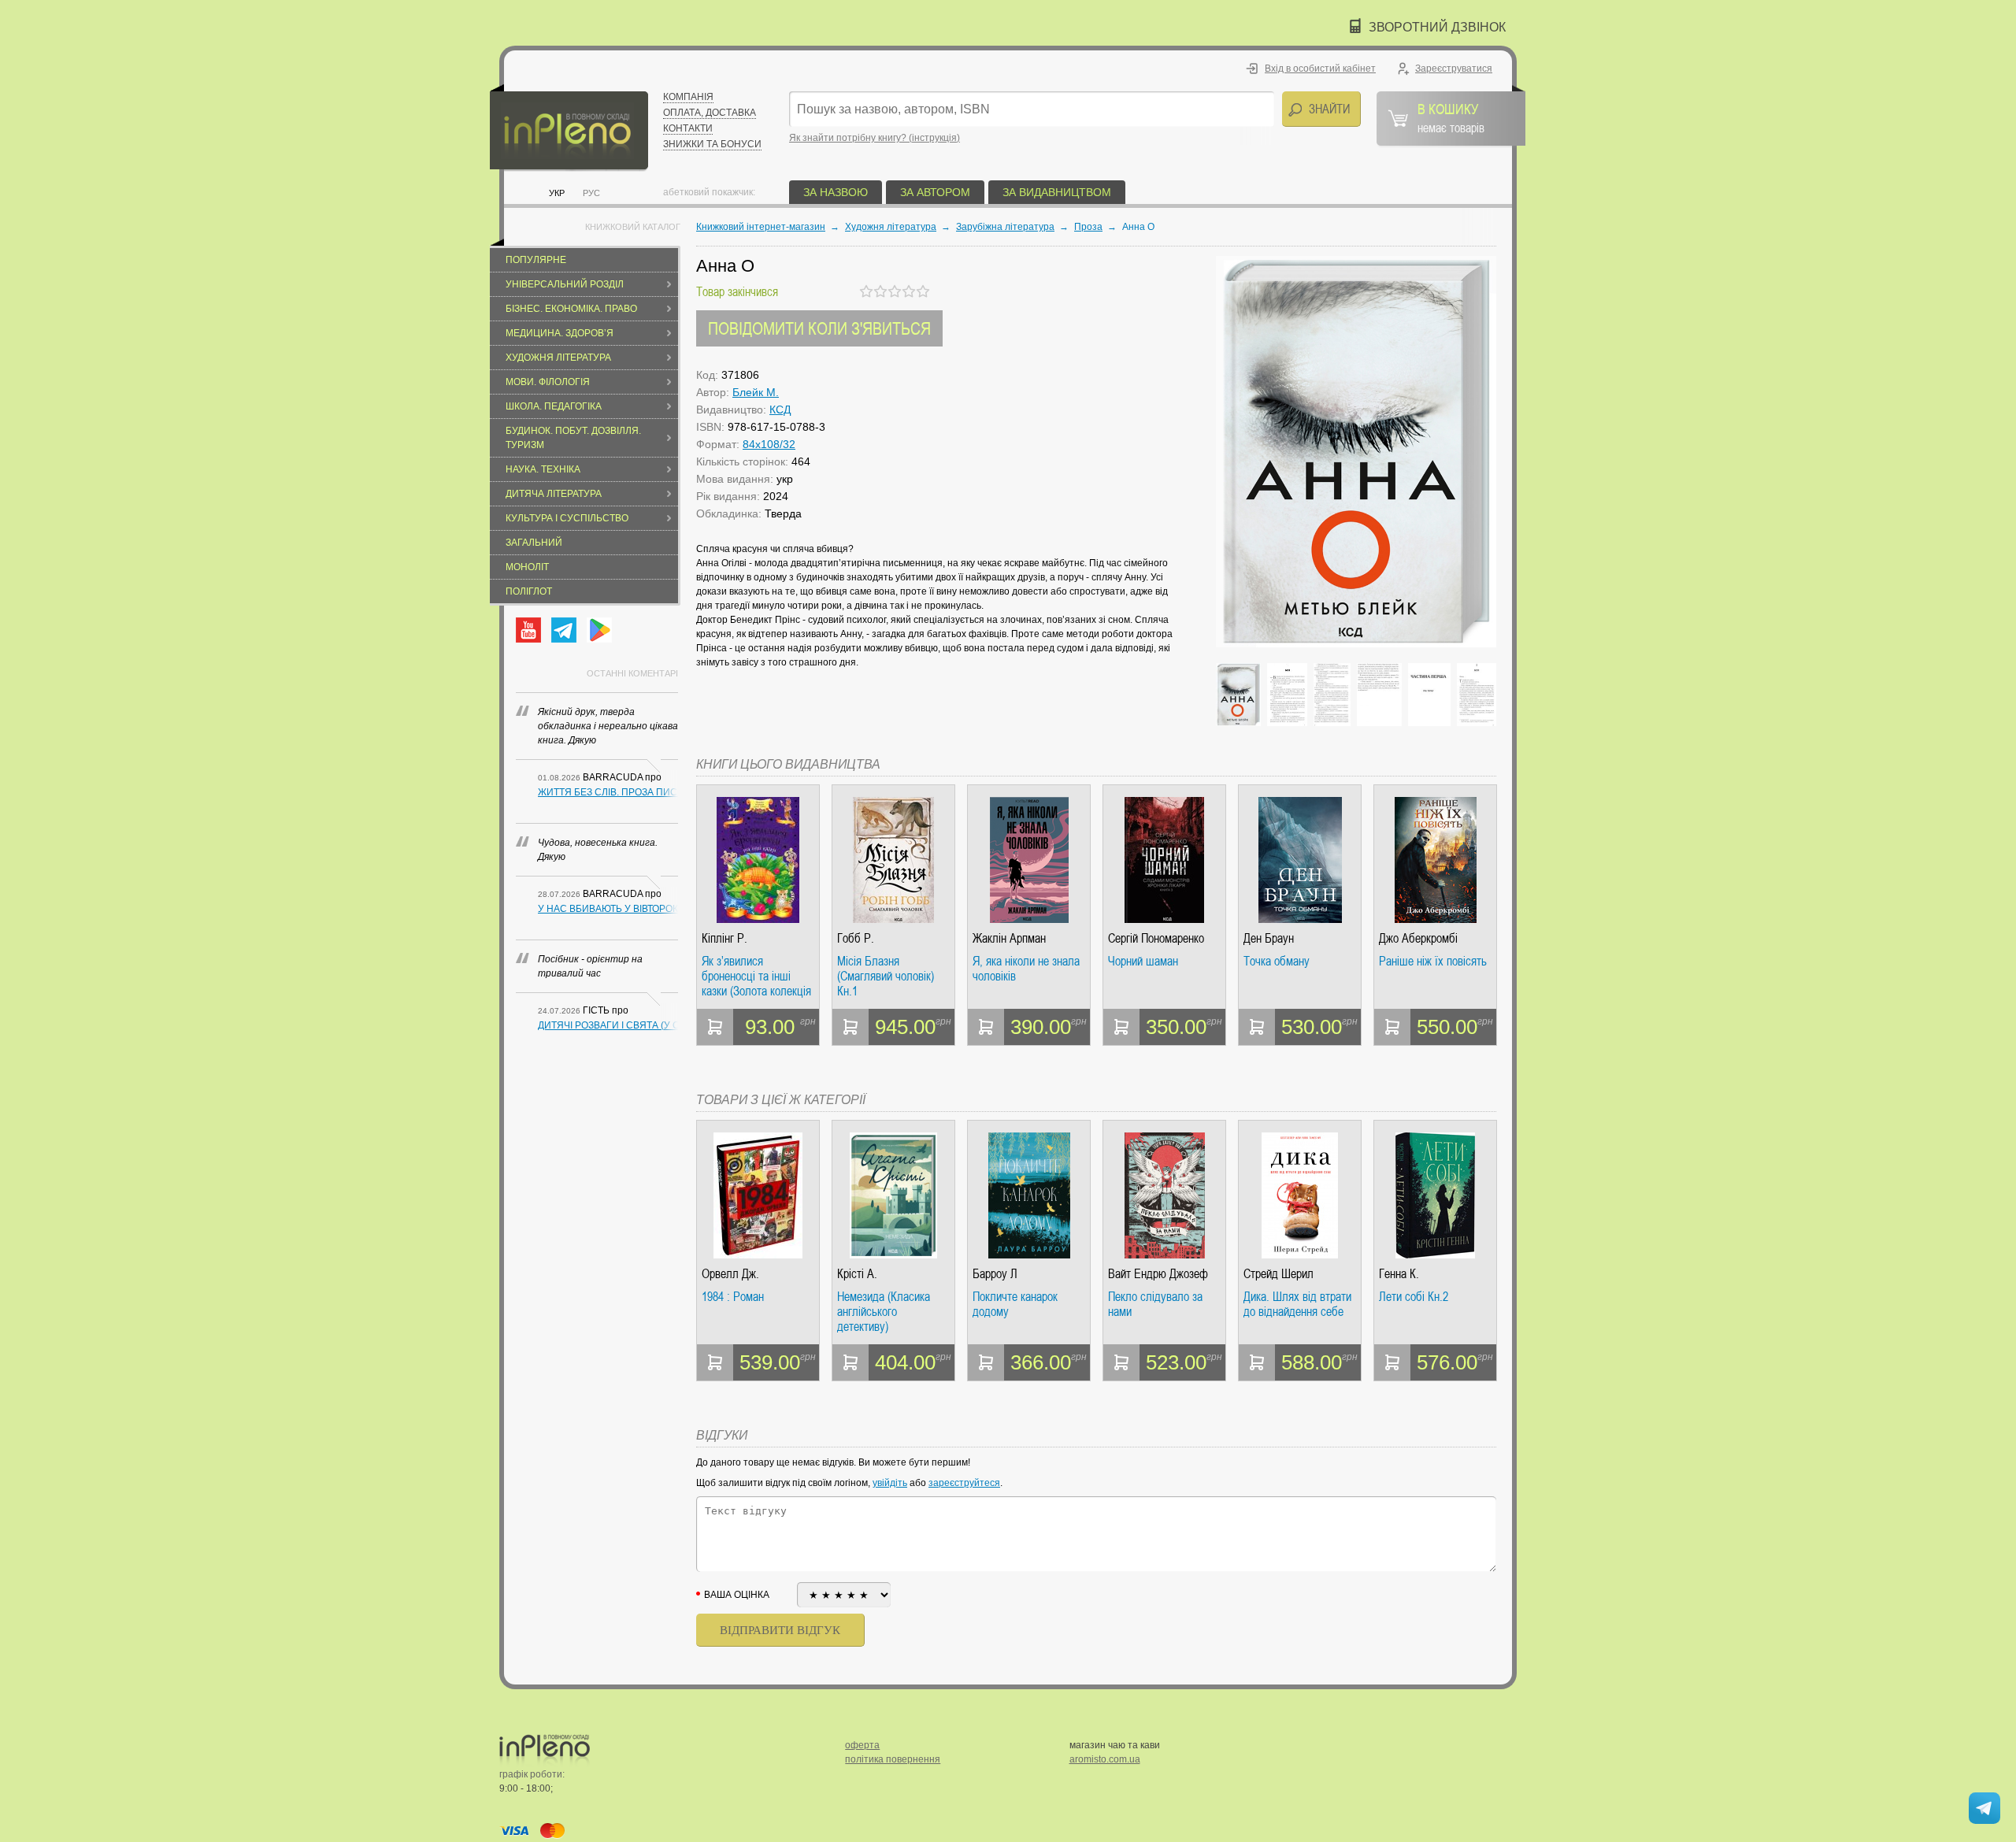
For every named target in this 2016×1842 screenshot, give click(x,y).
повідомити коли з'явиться (819, 328)
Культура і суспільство (567, 518)
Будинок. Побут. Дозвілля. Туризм (573, 438)
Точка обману (1277, 962)
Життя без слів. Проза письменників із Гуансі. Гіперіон (608, 792)
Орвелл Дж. (730, 1274)
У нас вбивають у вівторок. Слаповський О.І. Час (608, 909)
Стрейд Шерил (1279, 1274)
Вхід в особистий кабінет (1320, 69)
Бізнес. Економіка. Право (571, 309)
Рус (591, 193)
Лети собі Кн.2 (1414, 1297)
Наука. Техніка (543, 469)
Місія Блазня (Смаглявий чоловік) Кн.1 (886, 976)
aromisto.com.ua (1105, 1759)
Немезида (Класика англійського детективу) (884, 1312)
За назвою (836, 192)
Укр (557, 193)
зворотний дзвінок (1437, 27)
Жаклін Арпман (1009, 938)
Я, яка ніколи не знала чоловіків (1026, 969)
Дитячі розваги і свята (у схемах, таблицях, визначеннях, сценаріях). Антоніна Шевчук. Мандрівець (608, 1025)
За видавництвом (1057, 192)
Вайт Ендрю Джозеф (1158, 1274)
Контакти (688, 128)
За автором (935, 192)
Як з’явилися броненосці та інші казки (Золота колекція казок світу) (756, 976)
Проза (1088, 227)
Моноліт (527, 567)
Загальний (534, 543)
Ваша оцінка (737, 1595)
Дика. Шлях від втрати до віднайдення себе (1297, 1305)
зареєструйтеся (964, 1483)
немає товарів (1451, 117)
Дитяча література (554, 494)
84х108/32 (769, 444)
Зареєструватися (1454, 69)
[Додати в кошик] (715, 1027)
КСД (780, 410)
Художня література (558, 358)
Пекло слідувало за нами (1155, 1305)
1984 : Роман (733, 1297)
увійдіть (890, 1483)
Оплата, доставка (710, 113)
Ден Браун (1269, 938)
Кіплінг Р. (724, 938)
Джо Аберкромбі (1418, 938)
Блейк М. (756, 392)
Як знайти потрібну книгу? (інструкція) (875, 138)
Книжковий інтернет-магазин (761, 227)
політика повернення (893, 1759)
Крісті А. (857, 1274)
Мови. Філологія (548, 382)
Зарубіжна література (1005, 227)
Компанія (688, 97)
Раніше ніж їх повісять (1433, 962)
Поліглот (529, 591)
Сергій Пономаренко (1156, 938)
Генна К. (1399, 1274)
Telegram (564, 630)
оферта (862, 1745)
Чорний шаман (1143, 962)
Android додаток (599, 630)
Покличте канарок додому (1015, 1305)
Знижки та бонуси (712, 144)
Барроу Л (995, 1274)
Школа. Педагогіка (554, 406)
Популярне (536, 260)
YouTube (528, 630)
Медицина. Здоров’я (560, 333)
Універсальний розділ (565, 284)
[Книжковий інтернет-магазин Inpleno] (569, 128)
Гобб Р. (856, 938)
